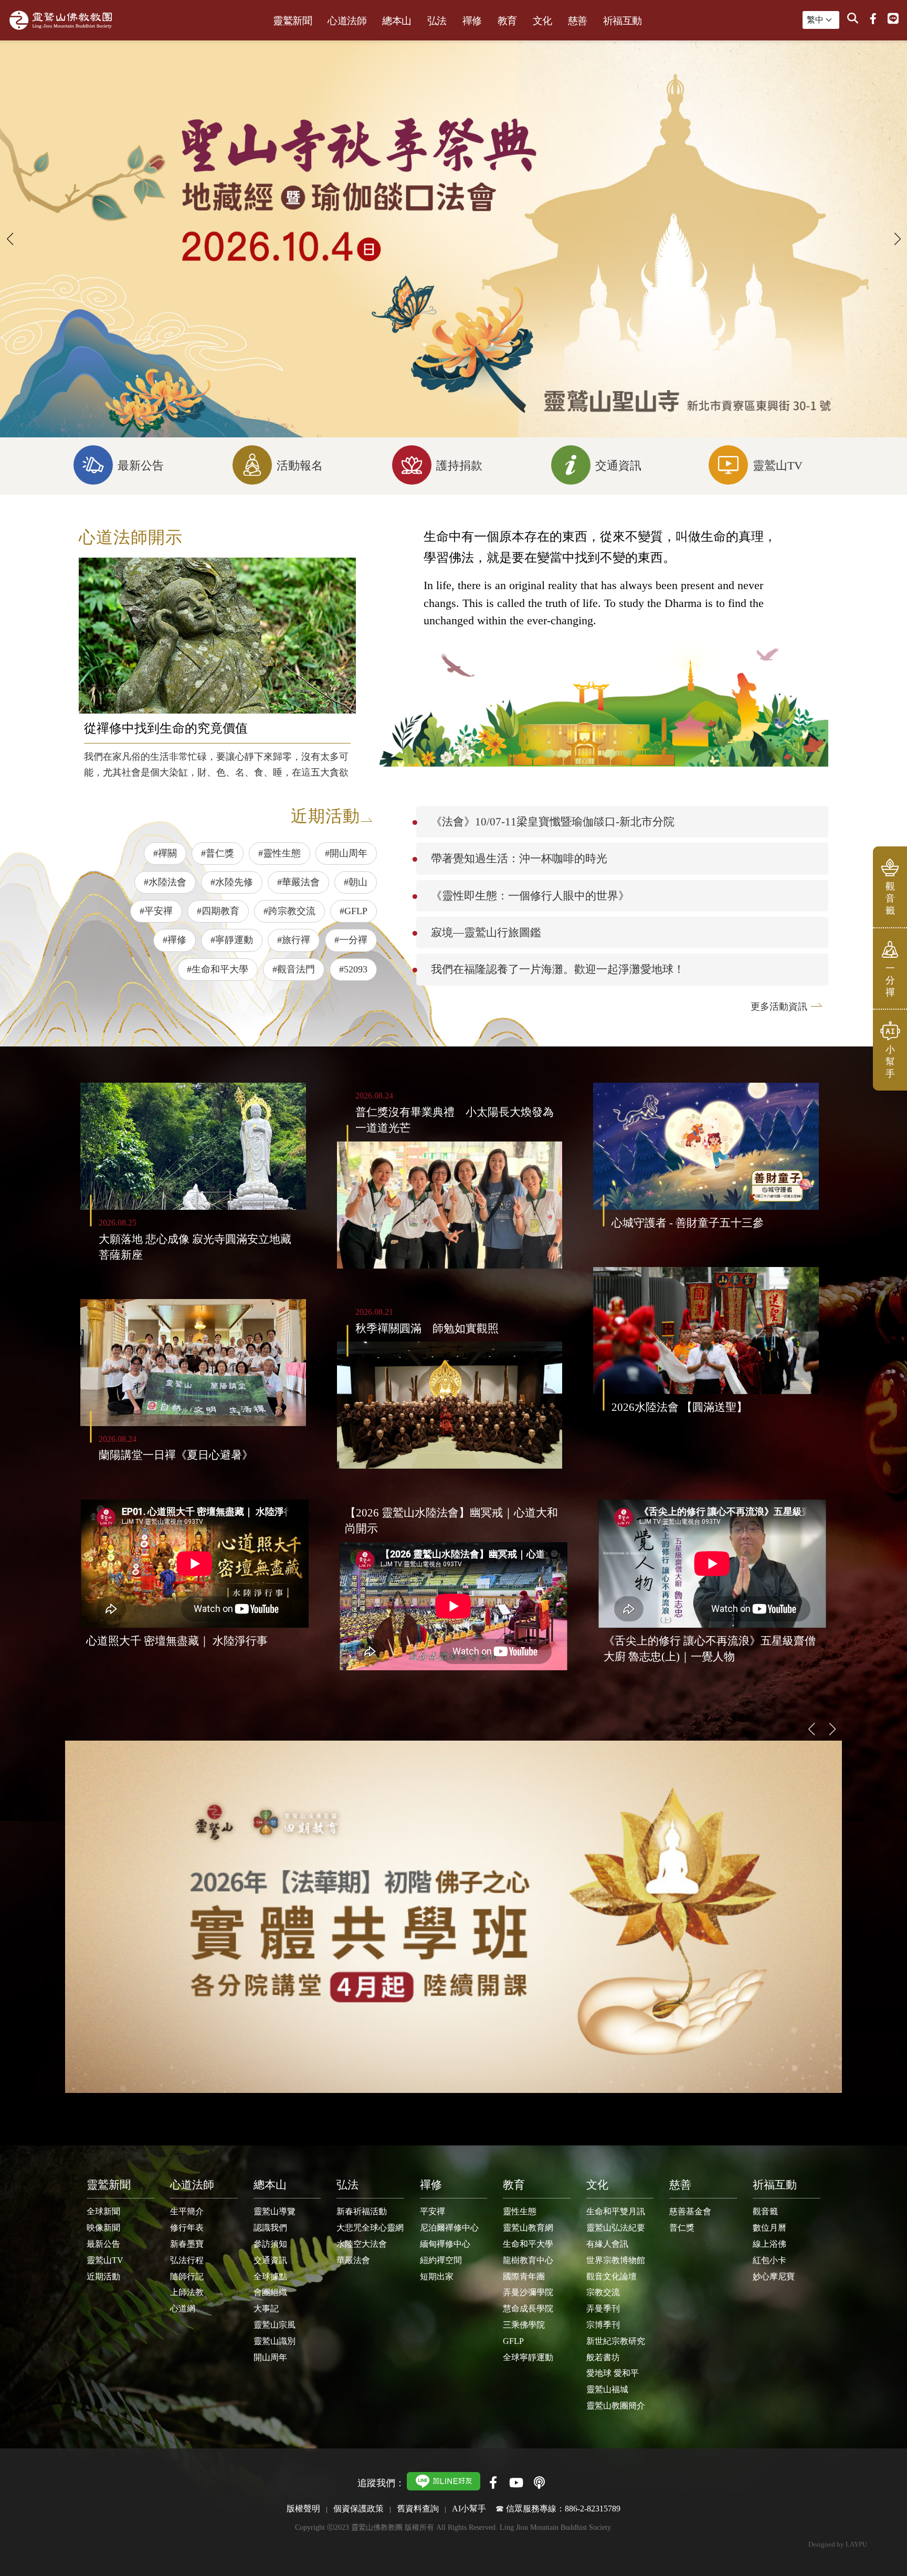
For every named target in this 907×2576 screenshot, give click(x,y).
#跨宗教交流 (289, 911)
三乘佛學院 (524, 2325)
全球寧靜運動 (528, 2357)
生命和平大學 (528, 2244)
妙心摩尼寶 (774, 2276)
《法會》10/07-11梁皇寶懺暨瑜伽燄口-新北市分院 (553, 821)
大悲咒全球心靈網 (370, 2228)
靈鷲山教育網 (528, 2228)
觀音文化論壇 (611, 2276)
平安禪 (433, 2211)
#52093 (353, 969)
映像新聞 (103, 2228)
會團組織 (270, 2292)
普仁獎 (682, 2228)
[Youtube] (516, 2483)
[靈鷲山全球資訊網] (61, 20)
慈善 (578, 21)
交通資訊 (270, 2260)
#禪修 (175, 940)
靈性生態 (520, 2211)
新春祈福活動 (362, 2211)
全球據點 (270, 2276)
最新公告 (103, 2244)
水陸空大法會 (362, 2244)
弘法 (437, 21)
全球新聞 (103, 2211)
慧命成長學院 (528, 2308)
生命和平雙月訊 (616, 2211)
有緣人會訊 (607, 2244)
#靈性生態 (280, 853)
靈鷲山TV (105, 2260)
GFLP (513, 2341)
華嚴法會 (353, 2260)
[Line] (893, 19)
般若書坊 (603, 2357)
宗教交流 (603, 2292)
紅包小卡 (769, 2260)
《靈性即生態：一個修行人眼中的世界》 (530, 896)
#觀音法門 (294, 969)
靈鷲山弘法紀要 (616, 2228)
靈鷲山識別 (275, 2341)
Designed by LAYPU (838, 2544)
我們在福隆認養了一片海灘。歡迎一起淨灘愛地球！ (558, 969)
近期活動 (103, 2276)
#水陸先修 (232, 882)
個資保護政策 (358, 2509)
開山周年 (270, 2357)
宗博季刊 (603, 2325)
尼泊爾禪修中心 (449, 2228)
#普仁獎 (218, 853)
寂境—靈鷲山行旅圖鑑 (486, 932)
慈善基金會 (690, 2211)
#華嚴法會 (298, 882)
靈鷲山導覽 (275, 2211)
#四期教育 (218, 911)
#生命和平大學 (218, 969)
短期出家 (437, 2276)
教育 (507, 21)
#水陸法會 (165, 882)
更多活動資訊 (779, 1007)
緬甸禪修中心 (445, 2244)
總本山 (397, 21)
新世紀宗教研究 (616, 2341)
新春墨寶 (187, 2244)
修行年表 (187, 2228)
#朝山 (356, 882)
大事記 (266, 2308)
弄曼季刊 (603, 2308)
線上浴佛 (769, 2244)
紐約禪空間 (441, 2260)
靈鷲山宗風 (275, 2325)
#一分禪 (351, 940)
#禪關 (165, 853)
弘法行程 (187, 2260)
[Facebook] (873, 19)
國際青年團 (524, 2276)
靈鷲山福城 (607, 2389)
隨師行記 (187, 2276)
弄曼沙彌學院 (528, 2292)
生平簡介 (187, 2211)
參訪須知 (270, 2244)
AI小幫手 (469, 2509)
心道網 (183, 2308)
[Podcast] (539, 2483)
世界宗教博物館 (616, 2260)
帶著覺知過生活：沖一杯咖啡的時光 (519, 858)
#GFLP (354, 911)
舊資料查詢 (418, 2509)
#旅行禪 (294, 940)
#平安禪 (156, 911)
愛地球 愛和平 (613, 2373)
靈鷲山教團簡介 (616, 2406)
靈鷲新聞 (292, 21)
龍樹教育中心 (528, 2260)
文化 (542, 21)
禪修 (472, 21)
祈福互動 (623, 21)
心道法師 (347, 21)
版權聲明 (303, 2509)
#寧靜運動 (232, 940)
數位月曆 (769, 2228)
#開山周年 (346, 853)
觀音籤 (765, 2211)
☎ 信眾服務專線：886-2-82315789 (558, 2509)
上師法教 (187, 2292)
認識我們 (270, 2228)
